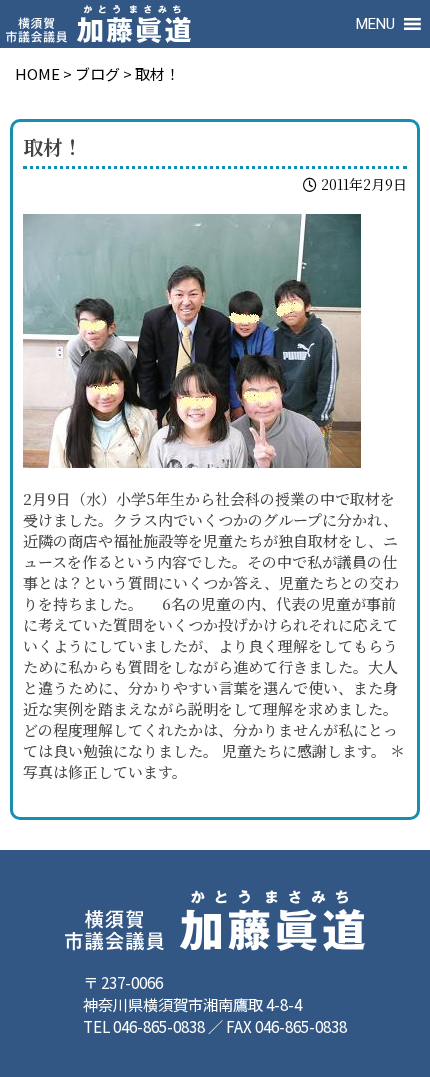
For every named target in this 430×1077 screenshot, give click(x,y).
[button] (375, 24)
